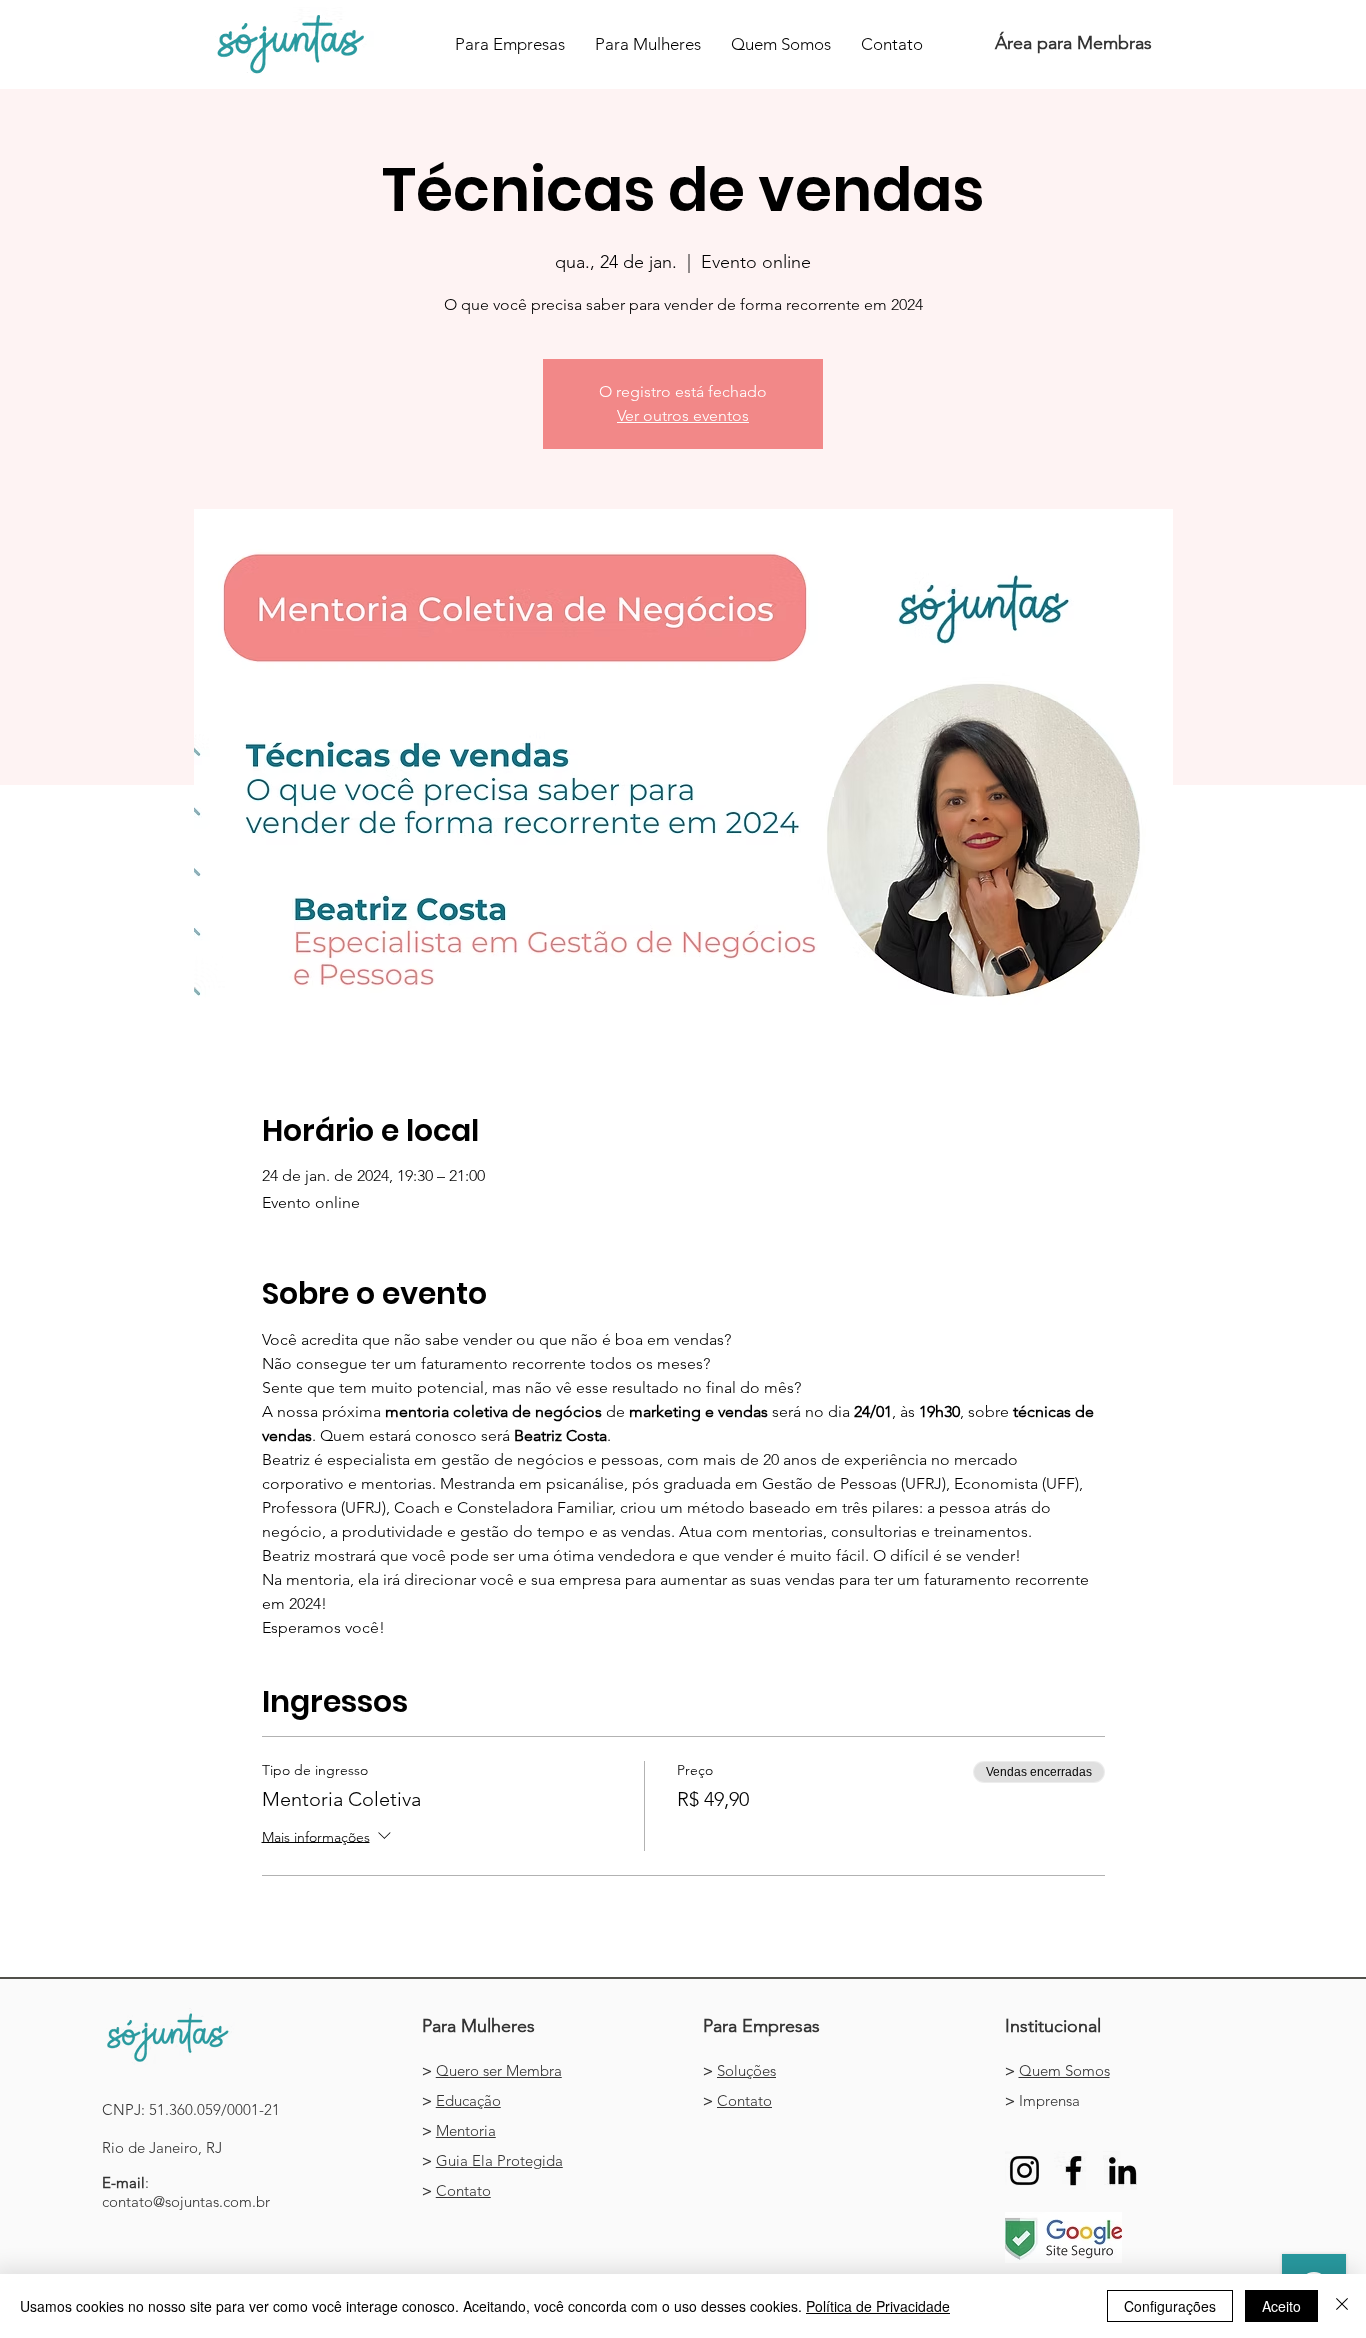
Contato (463, 2190)
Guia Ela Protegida (499, 2160)
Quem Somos (1064, 2070)
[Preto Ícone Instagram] (1024, 2170)
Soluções (746, 2070)
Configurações (1170, 2306)
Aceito (1281, 2306)
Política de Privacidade (878, 2306)
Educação (468, 2100)
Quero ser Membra (499, 2070)
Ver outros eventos (683, 415)
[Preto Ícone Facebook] (1073, 2170)
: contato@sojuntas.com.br (186, 2192)
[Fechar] (1342, 2306)
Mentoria (466, 2130)
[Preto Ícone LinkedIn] (1122, 2170)
